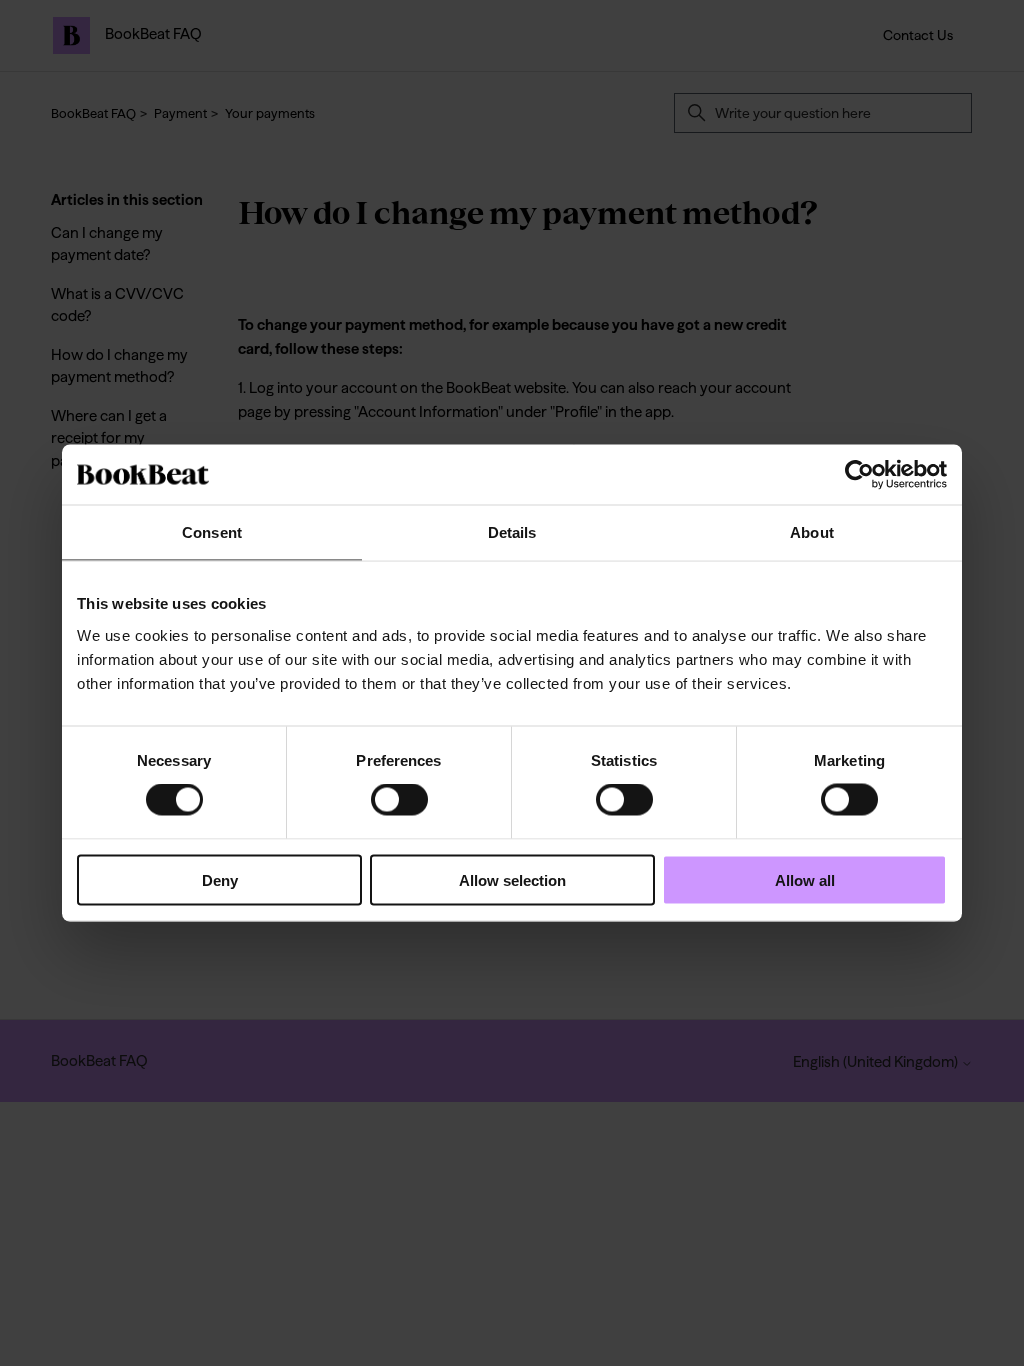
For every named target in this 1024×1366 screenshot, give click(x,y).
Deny (220, 879)
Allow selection (512, 879)
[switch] (399, 800)
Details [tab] (512, 532)
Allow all (805, 879)
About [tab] (812, 532)
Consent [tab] (212, 532)
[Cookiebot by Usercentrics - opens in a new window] (859, 475)
